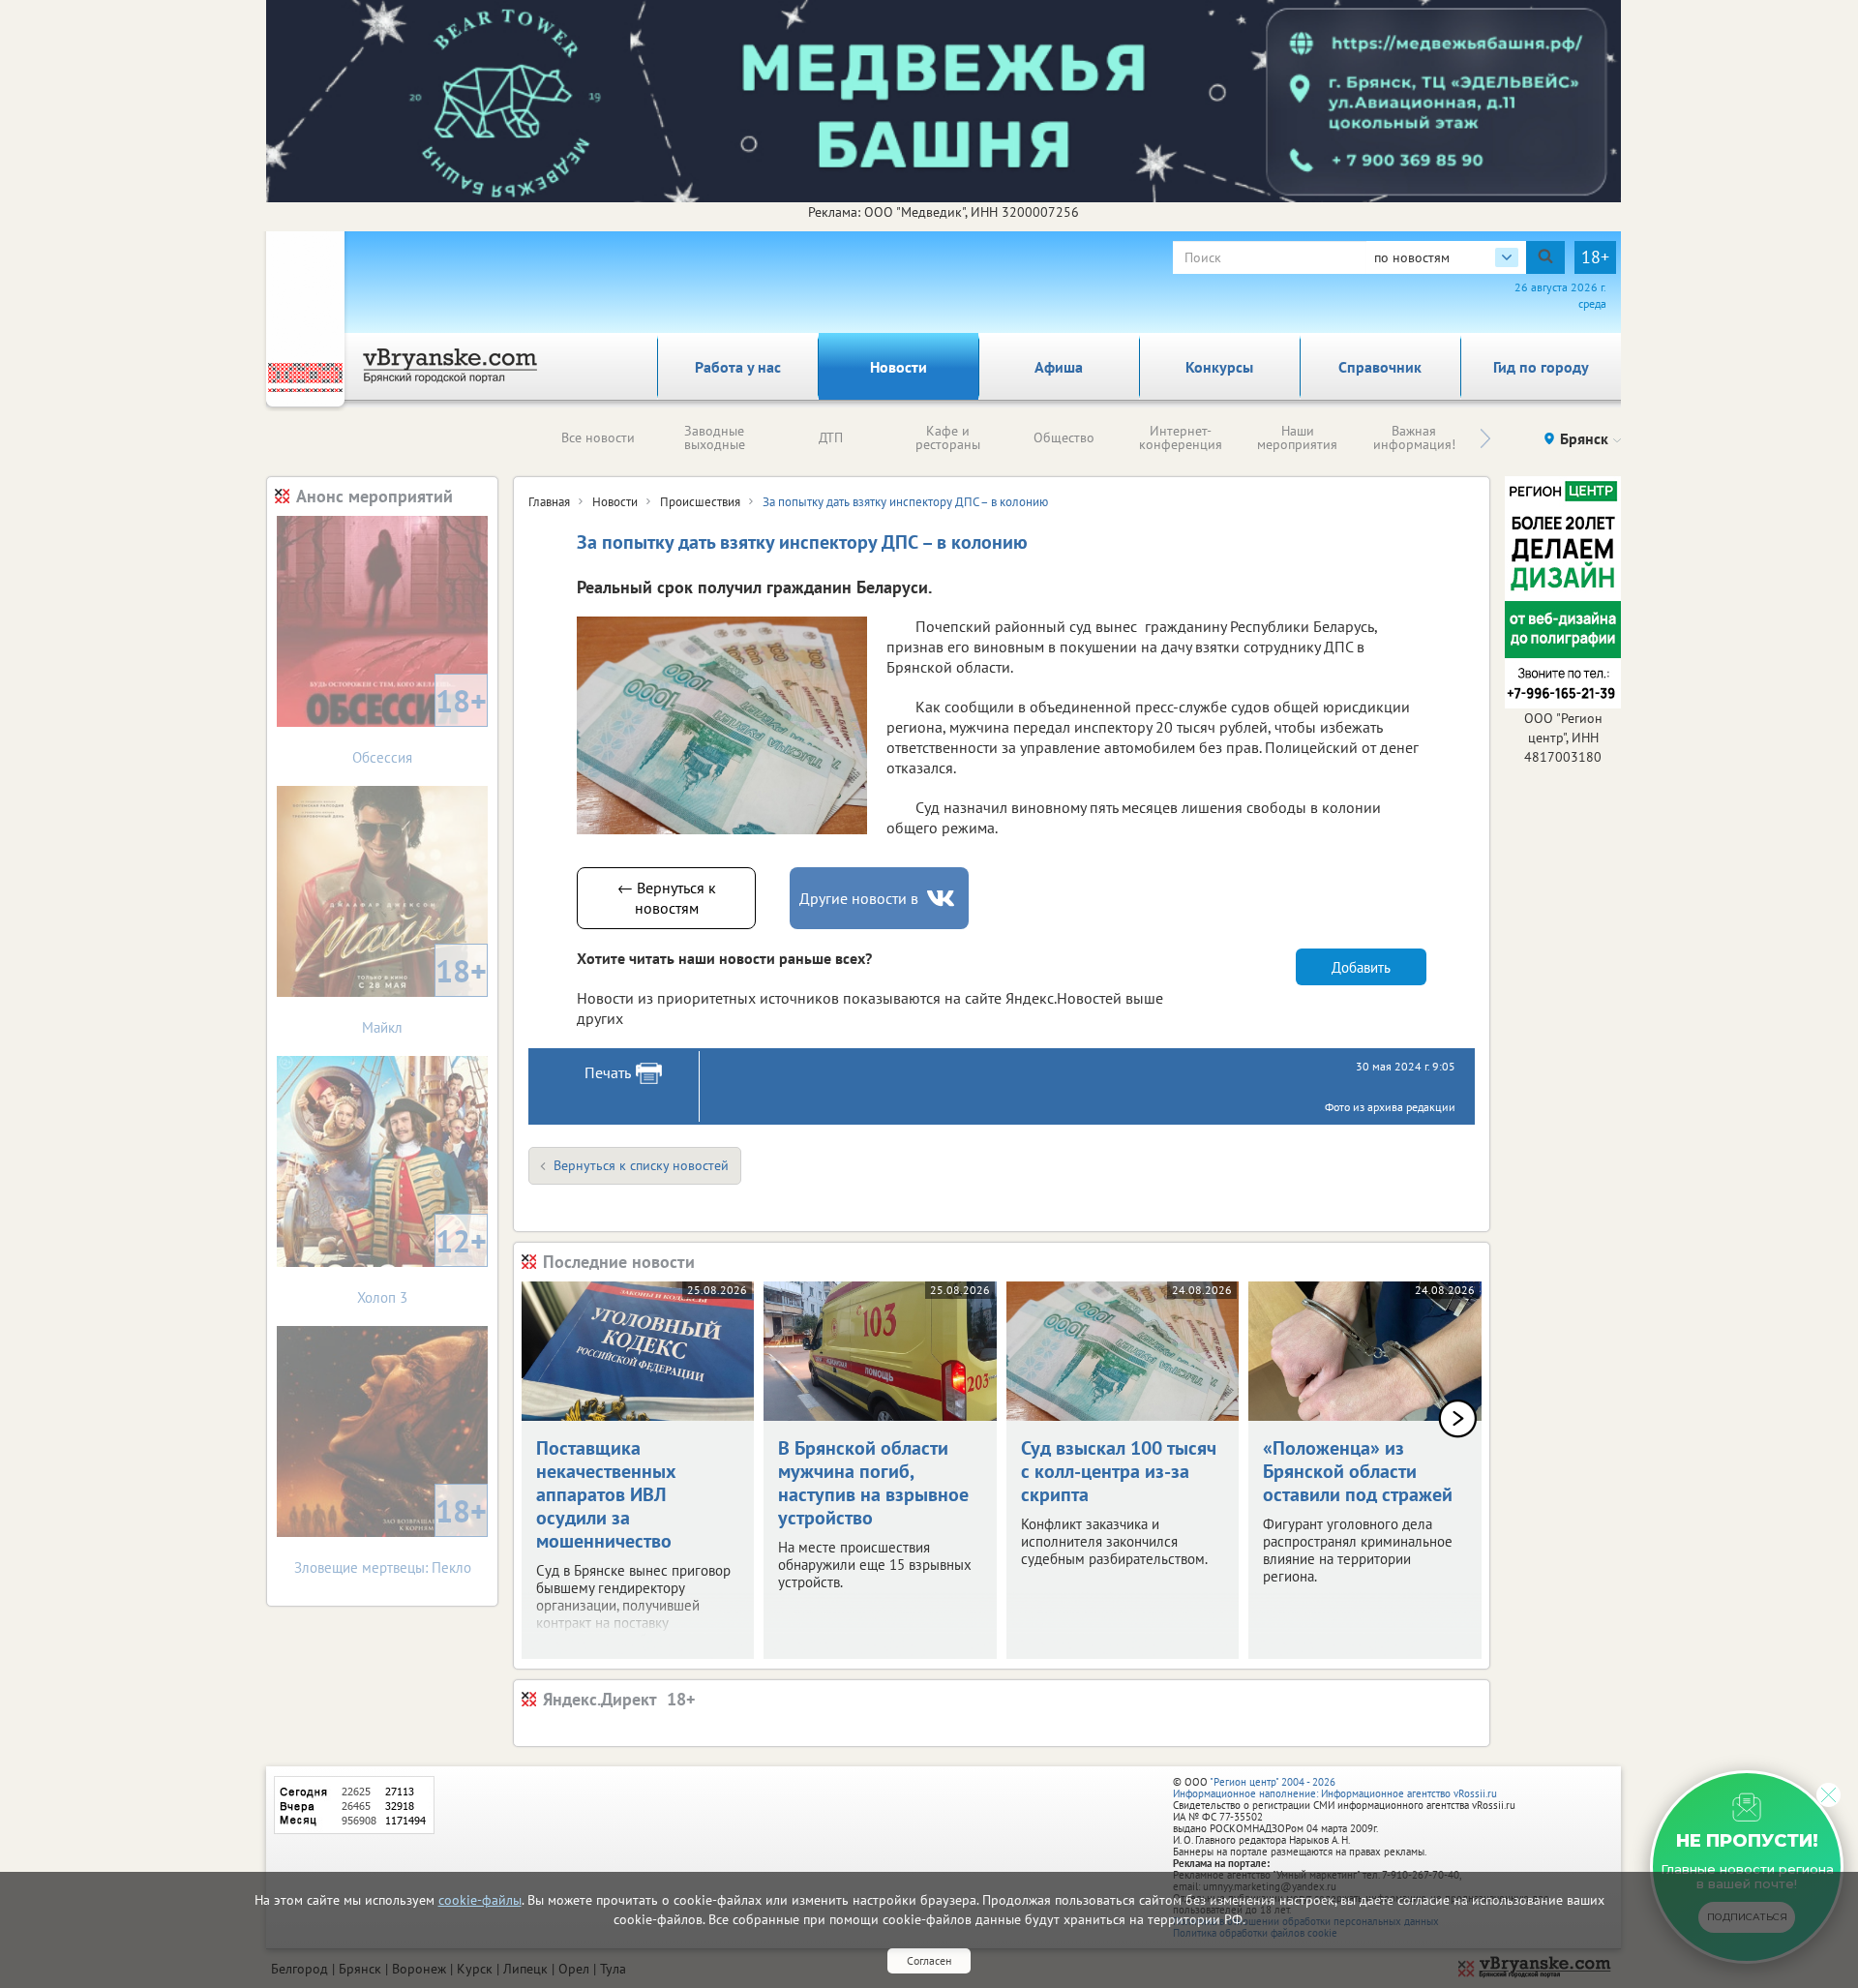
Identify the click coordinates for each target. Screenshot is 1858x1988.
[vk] (943, 899)
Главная (549, 502)
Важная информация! (1414, 437)
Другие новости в (859, 898)
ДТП (831, 437)
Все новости (598, 437)
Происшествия (700, 502)
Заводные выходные (715, 437)
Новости (899, 367)
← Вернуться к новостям (667, 898)
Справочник (1380, 367)
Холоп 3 (422, 1264)
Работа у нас (738, 367)
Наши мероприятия (1297, 437)
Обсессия (420, 723)
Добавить (1361, 967)
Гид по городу (1541, 367)
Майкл (424, 994)
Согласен (929, 1960)
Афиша (1059, 367)
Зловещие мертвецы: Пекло (391, 1534)
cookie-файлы (480, 1900)
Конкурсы (1219, 367)
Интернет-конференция (1181, 437)
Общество (1064, 437)
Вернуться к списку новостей (641, 1165)
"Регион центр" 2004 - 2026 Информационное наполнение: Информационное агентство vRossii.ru (1335, 1788)
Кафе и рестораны (948, 437)
